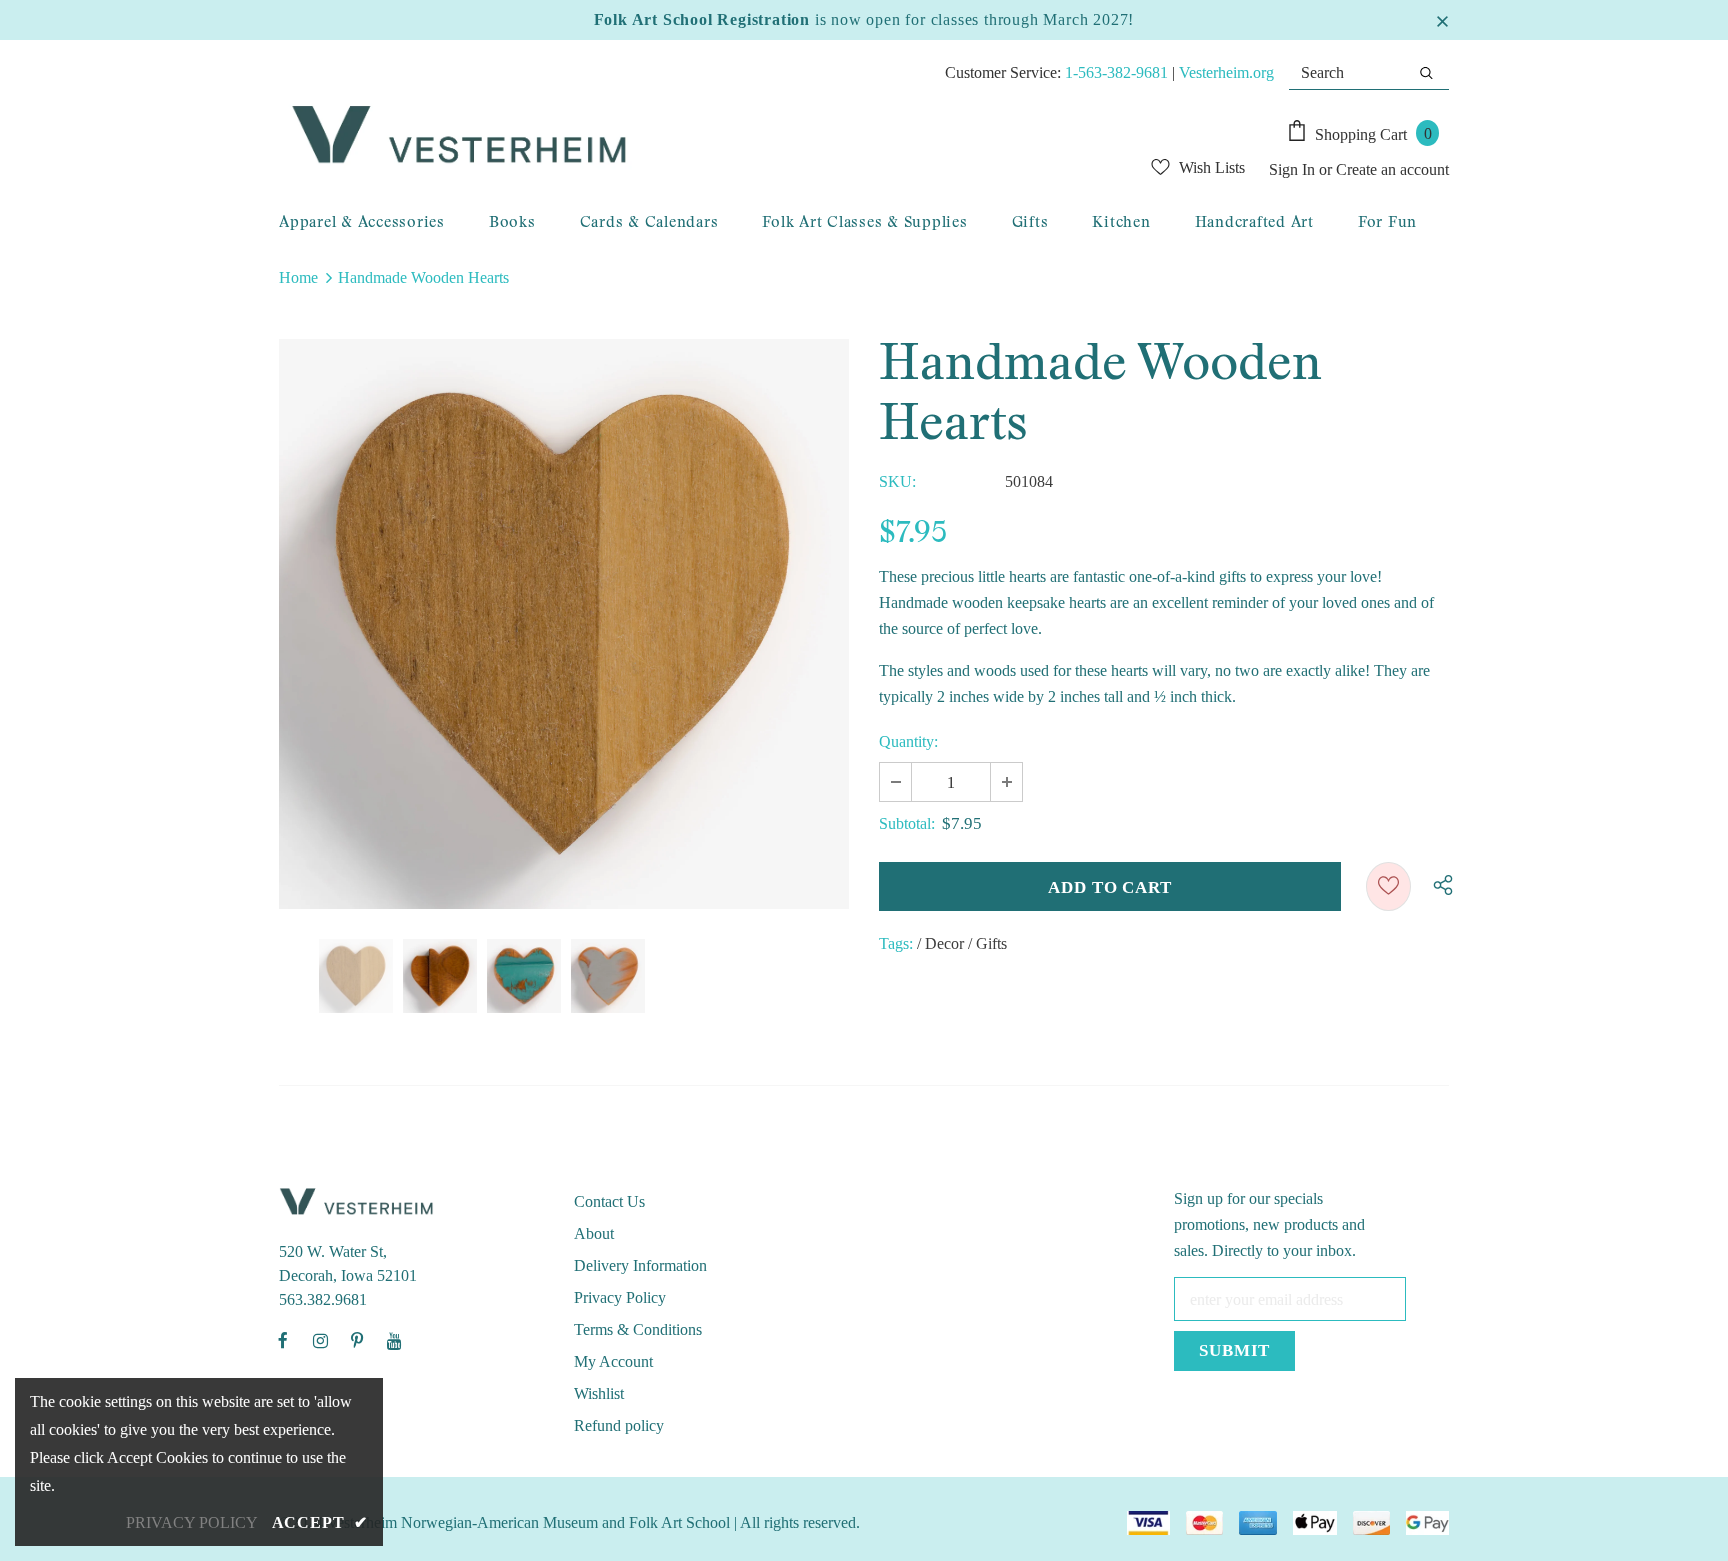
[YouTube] (394, 1340)
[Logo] (650, 136)
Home (298, 277)
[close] (1442, 20)
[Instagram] (320, 1340)
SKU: (897, 481)
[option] (564, 624)
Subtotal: (907, 823)
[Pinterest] (357, 1340)
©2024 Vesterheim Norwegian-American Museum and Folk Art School (504, 1522)
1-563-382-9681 (1116, 72)
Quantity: (908, 741)
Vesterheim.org (1226, 72)
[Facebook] (283, 1340)
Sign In (1294, 169)
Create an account (1392, 169)
